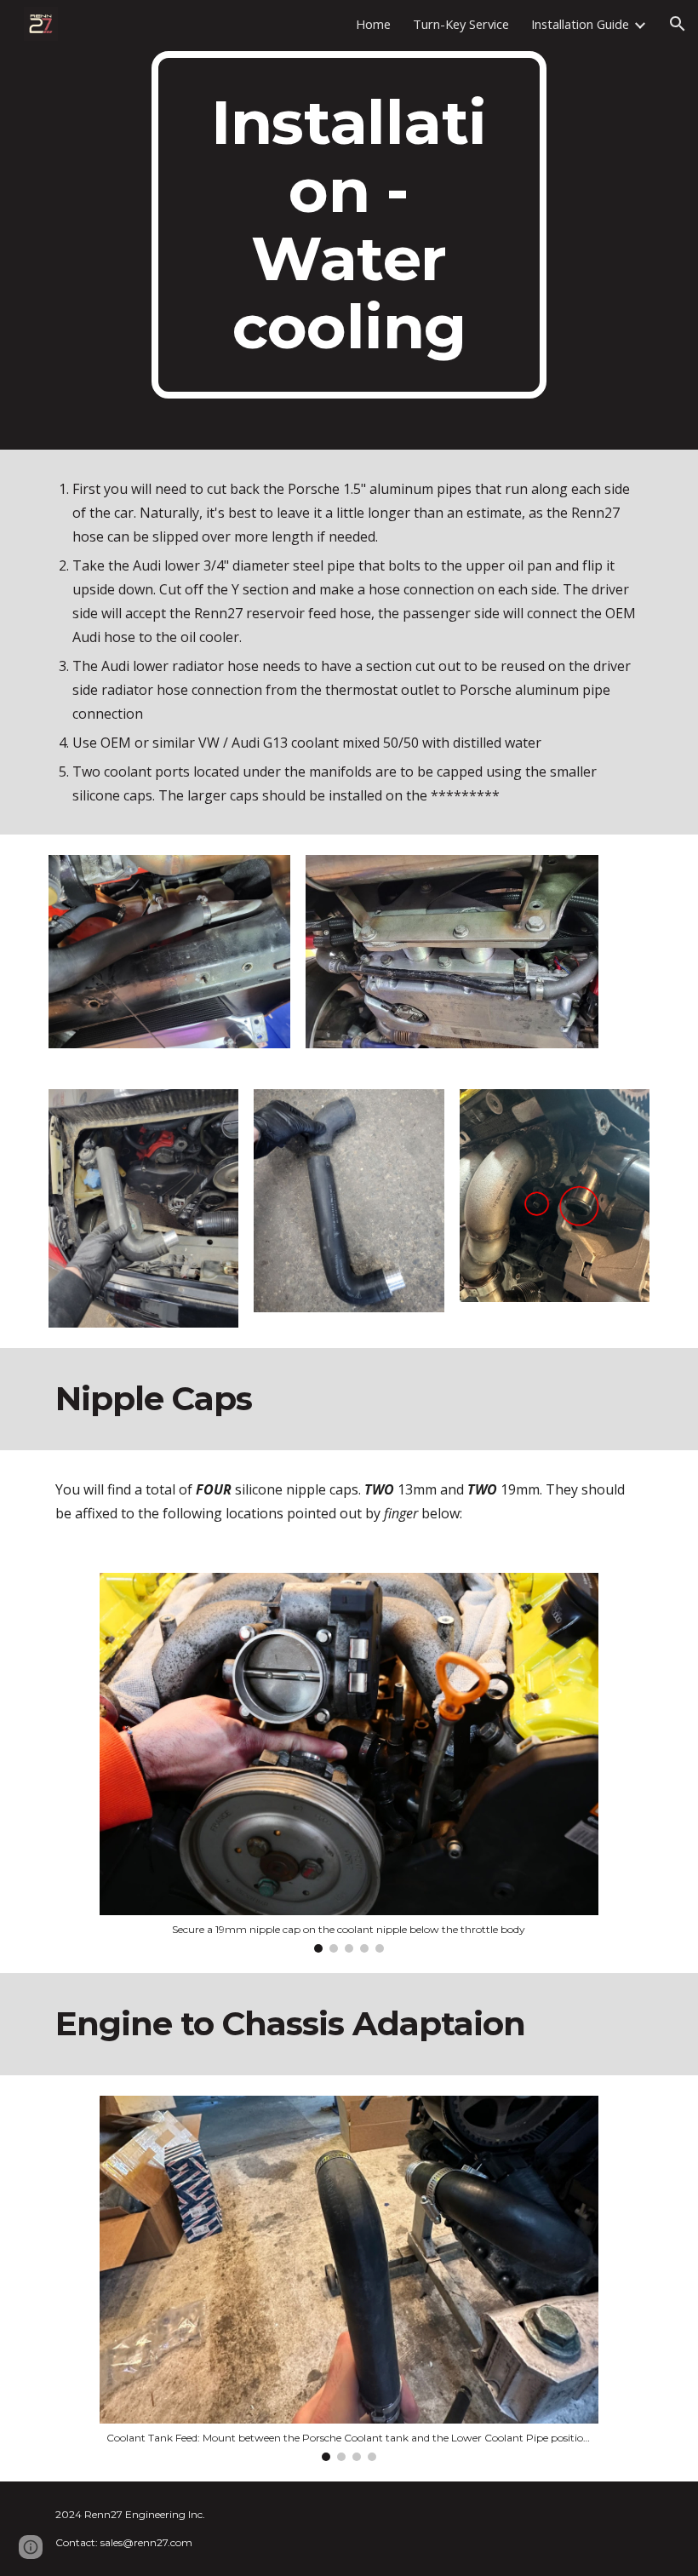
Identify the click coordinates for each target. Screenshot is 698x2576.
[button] (678, 24)
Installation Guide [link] (580, 24)
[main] (349, 225)
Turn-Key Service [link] (461, 24)
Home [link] (373, 24)
